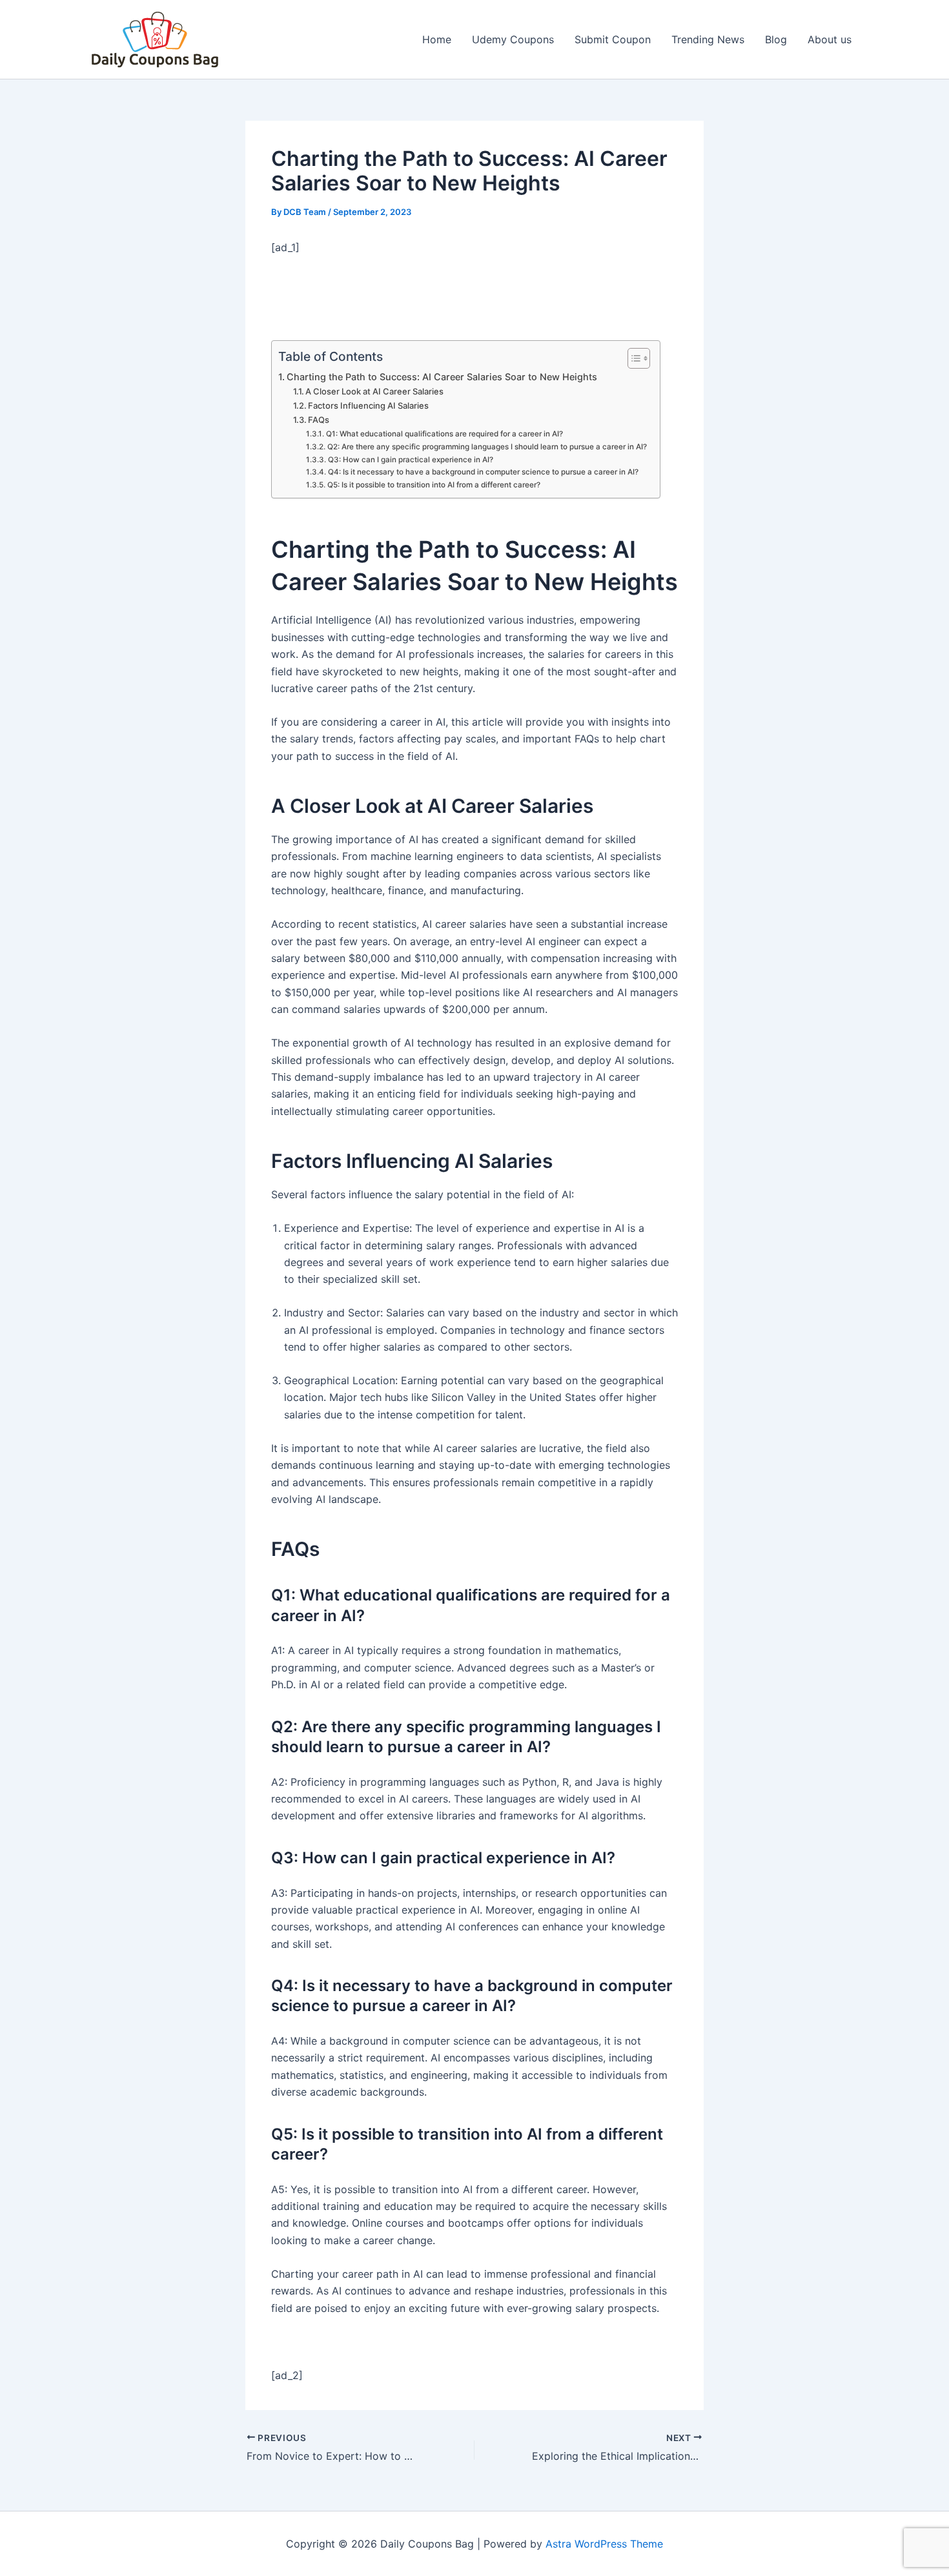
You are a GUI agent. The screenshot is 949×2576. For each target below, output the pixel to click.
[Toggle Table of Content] (632, 358)
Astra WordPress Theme (604, 2544)
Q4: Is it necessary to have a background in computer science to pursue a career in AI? (483, 472)
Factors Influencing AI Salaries (368, 405)
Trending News (708, 39)
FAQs (319, 420)
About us (830, 39)
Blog (776, 39)
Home (437, 39)
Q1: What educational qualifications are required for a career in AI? (444, 434)
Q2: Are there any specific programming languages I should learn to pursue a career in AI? (487, 447)
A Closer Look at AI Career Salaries (374, 391)
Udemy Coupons (513, 39)
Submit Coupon (613, 39)
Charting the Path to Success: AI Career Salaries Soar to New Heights (442, 377)
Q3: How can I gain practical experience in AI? (410, 460)
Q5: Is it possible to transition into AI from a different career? (434, 485)
